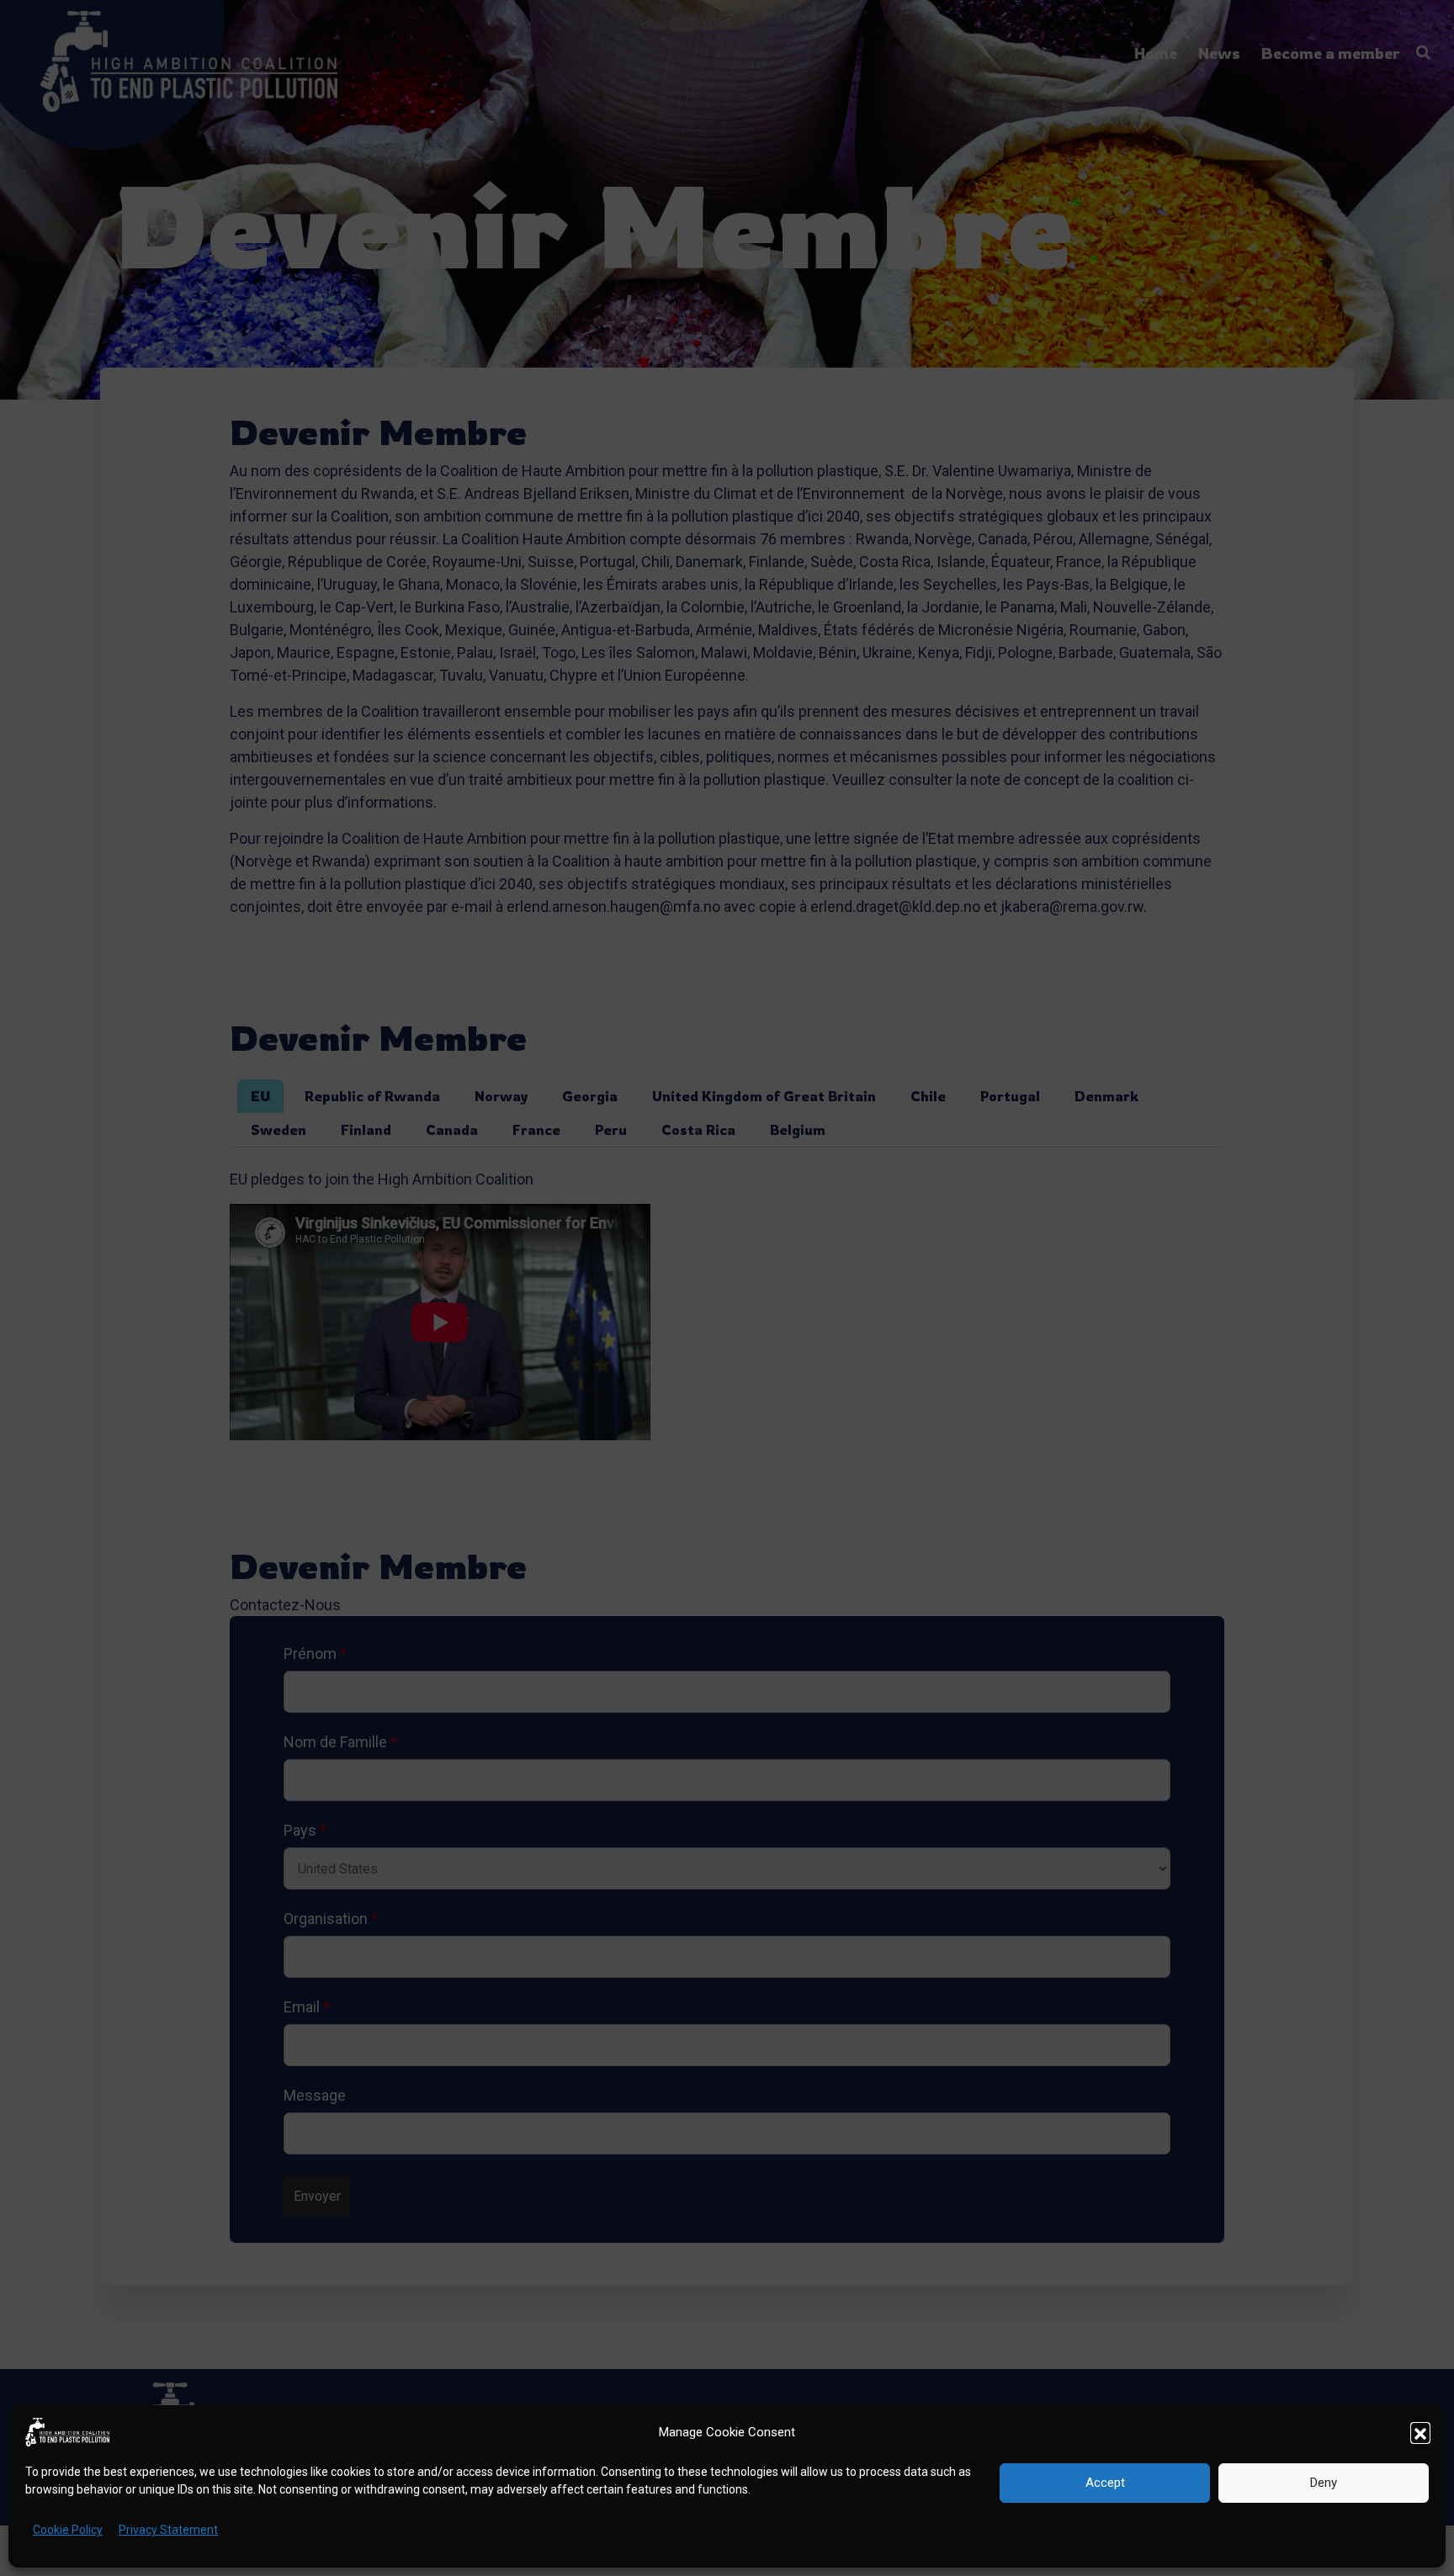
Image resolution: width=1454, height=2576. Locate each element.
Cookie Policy (68, 2530)
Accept (1105, 2483)
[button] (1420, 2432)
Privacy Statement (168, 2530)
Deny (1324, 2483)
